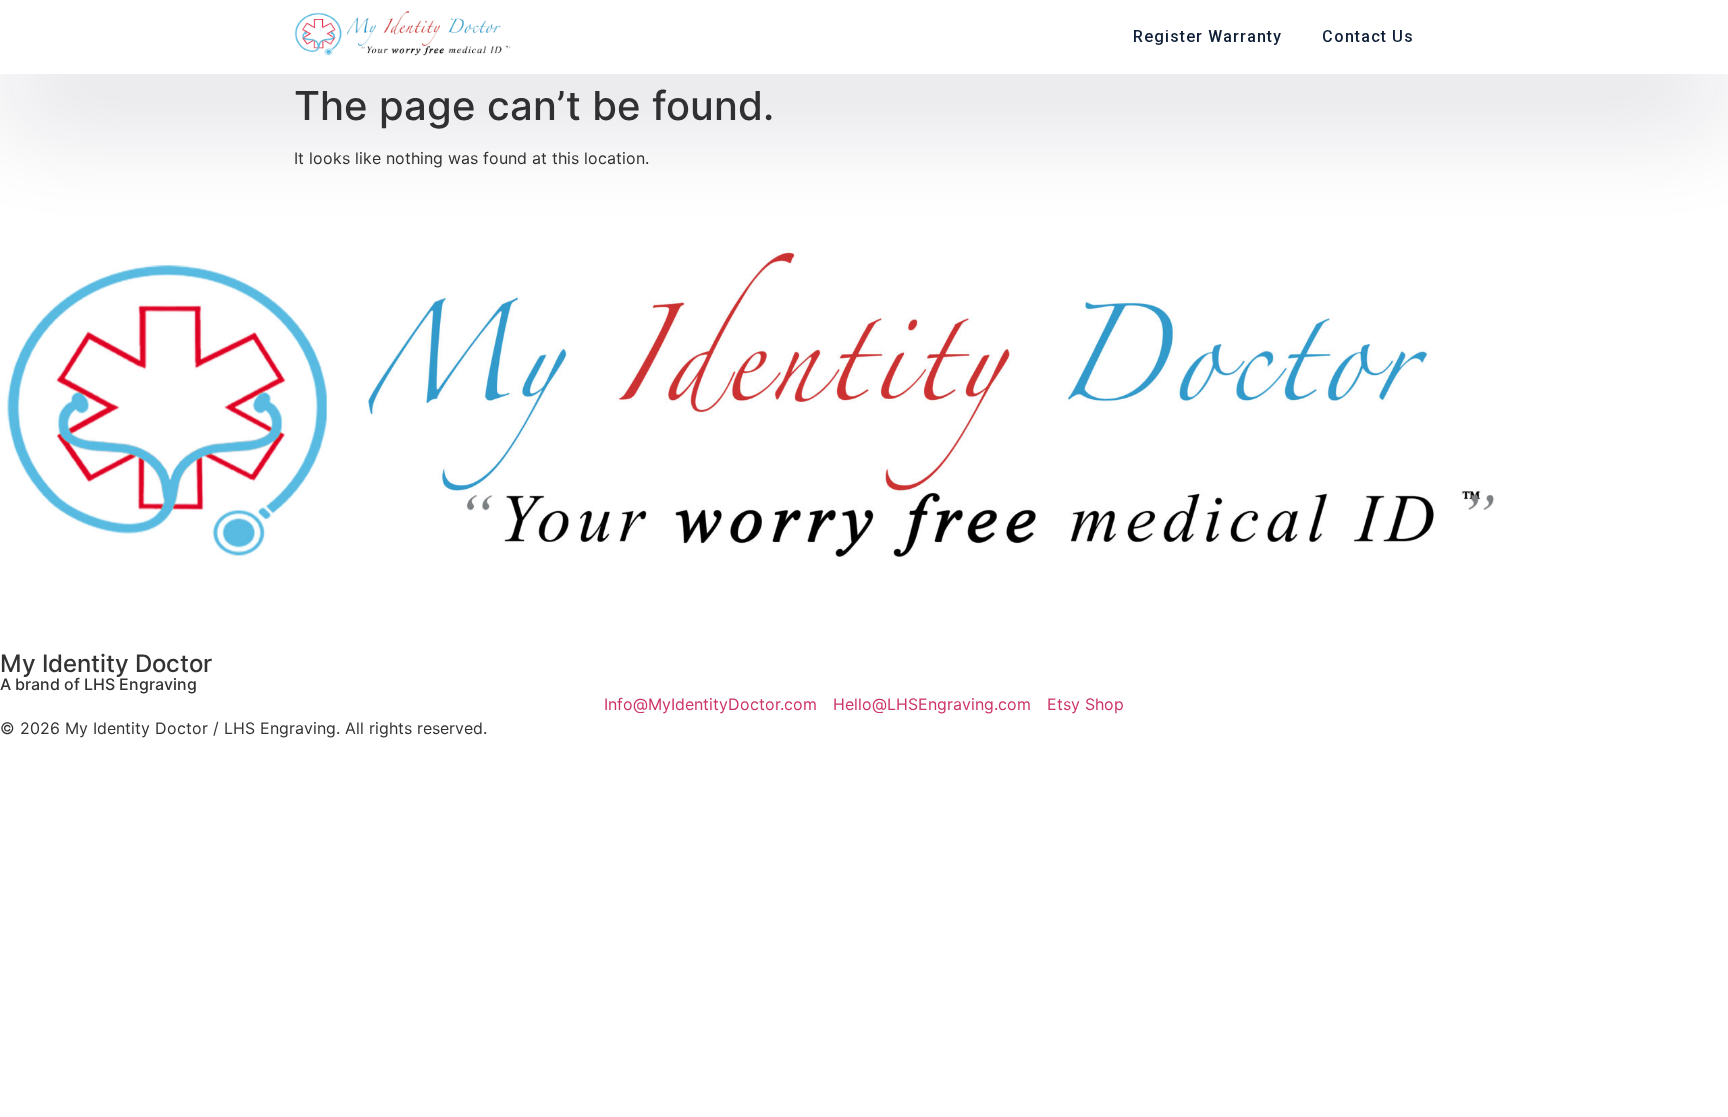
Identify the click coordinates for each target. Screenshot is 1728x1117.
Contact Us (1368, 36)
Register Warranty (1207, 36)
